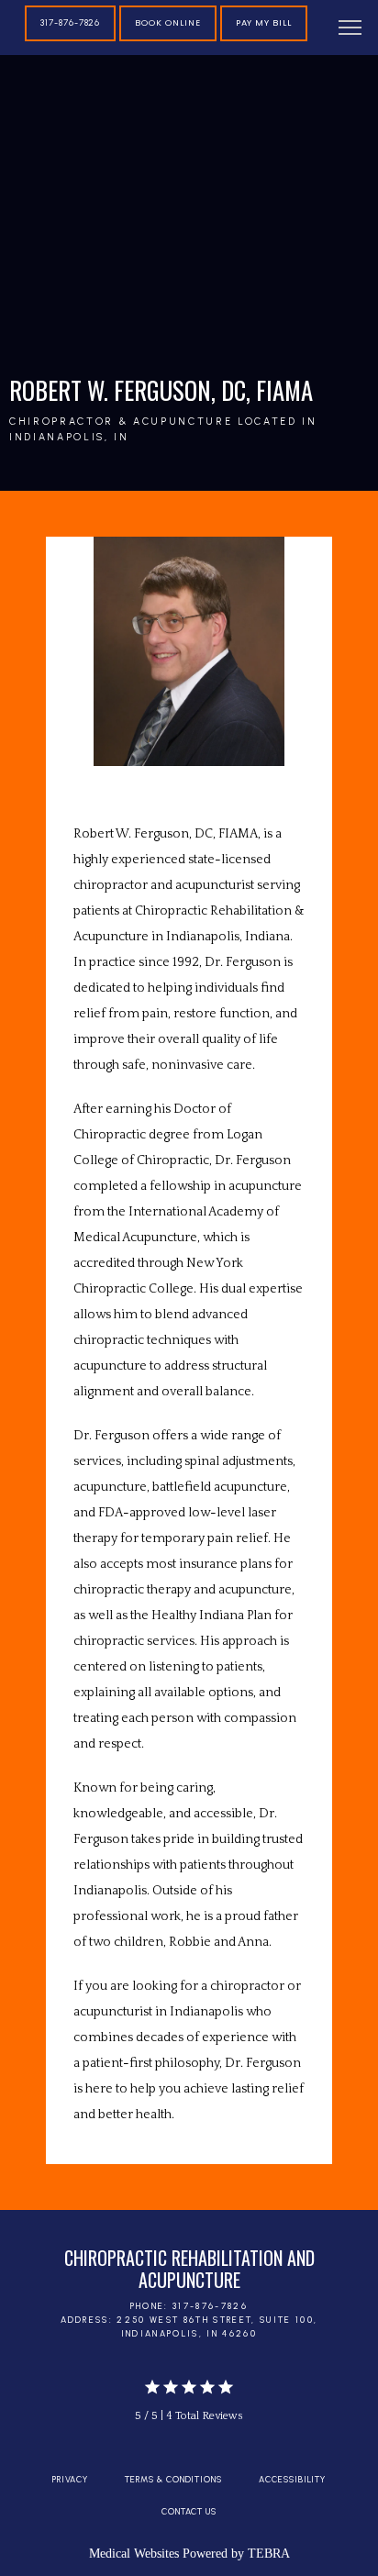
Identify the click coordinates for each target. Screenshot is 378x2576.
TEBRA (269, 2554)
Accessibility (292, 2479)
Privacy (71, 2479)
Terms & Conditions (173, 2479)
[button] (350, 29)
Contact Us (189, 2511)
